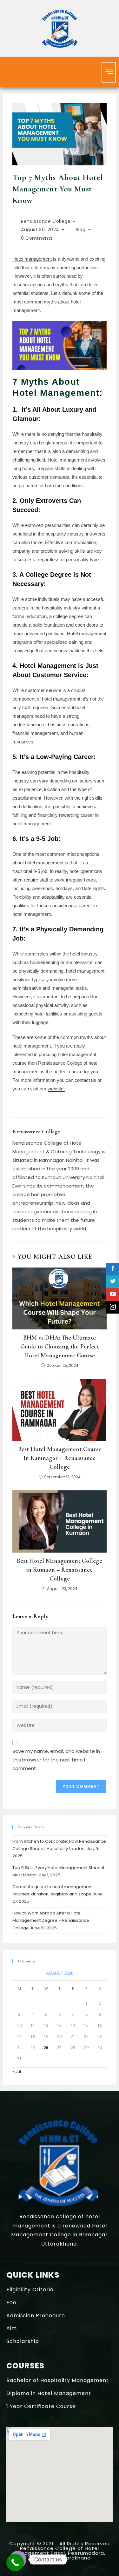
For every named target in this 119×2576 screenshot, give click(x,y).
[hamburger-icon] (109, 72)
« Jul (17, 2071)
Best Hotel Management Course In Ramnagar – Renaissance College (60, 1458)
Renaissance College (46, 221)
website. (56, 1089)
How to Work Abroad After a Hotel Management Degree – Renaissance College (51, 1920)
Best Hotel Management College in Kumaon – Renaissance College (60, 1570)
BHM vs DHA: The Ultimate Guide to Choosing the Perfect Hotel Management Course (60, 1347)
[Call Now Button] (15, 2563)
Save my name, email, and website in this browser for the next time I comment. (56, 1760)
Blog (80, 230)
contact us (85, 1080)
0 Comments (37, 238)
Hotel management (32, 259)
